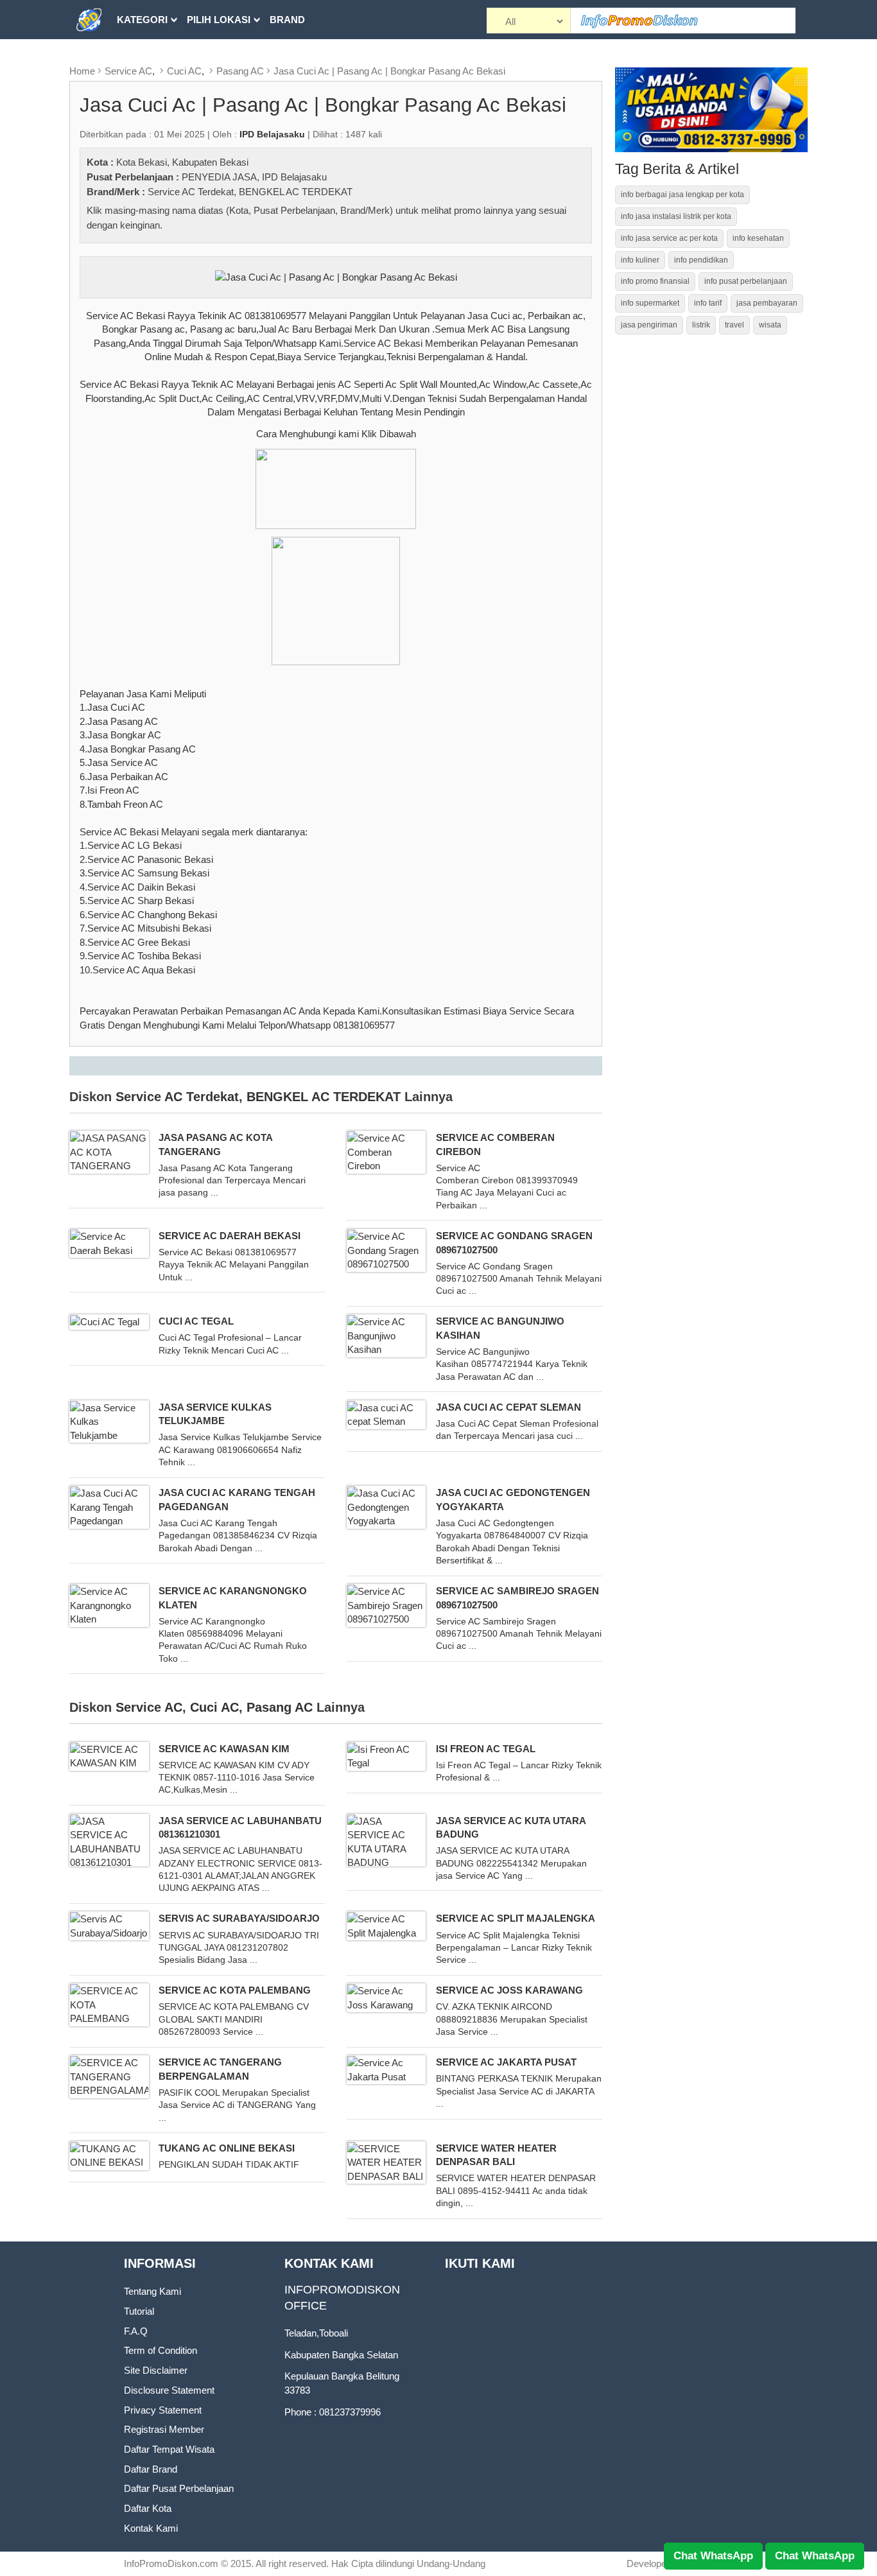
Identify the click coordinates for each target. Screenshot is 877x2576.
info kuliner (640, 260)
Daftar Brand (151, 2469)
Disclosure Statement (169, 2390)
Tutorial (139, 2311)
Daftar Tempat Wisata (169, 2449)
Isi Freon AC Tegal (486, 1749)
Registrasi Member (164, 2429)
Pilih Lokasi (219, 20)
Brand (287, 20)
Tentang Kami (152, 2291)
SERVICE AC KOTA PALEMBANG (235, 1990)
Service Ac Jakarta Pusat (506, 2062)
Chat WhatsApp (713, 2556)
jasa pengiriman (649, 325)
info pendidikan (701, 260)
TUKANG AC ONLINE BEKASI (227, 2148)
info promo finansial (655, 281)
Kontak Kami (151, 2528)
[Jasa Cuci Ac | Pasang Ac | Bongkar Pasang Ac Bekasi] (336, 276)
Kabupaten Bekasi (210, 162)
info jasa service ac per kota (669, 238)
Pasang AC (240, 71)
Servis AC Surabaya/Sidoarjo (239, 1918)
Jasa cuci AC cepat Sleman (508, 1407)
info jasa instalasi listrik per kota (676, 216)
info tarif (708, 303)
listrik (701, 325)
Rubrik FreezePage (169, 59)
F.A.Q (136, 2331)
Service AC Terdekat (191, 192)
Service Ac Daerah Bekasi (230, 1236)
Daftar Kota (148, 2508)
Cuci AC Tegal (196, 1321)
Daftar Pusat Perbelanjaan (179, 2488)
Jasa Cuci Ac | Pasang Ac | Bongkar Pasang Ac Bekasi (389, 71)
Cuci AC (184, 71)
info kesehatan (758, 238)
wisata (770, 325)
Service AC (128, 71)
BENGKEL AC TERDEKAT (296, 192)
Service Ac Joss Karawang (509, 1990)
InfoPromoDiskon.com (171, 2563)
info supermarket (650, 303)
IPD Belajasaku (294, 177)
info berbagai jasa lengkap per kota (682, 195)
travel (734, 325)
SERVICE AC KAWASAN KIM (224, 1749)
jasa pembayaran (767, 303)
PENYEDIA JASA (219, 177)
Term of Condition (161, 2350)
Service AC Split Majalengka (516, 1918)
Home (82, 71)
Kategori (142, 20)
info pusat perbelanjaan (746, 281)
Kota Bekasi (142, 162)
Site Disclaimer (156, 2370)
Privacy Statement (163, 2410)
